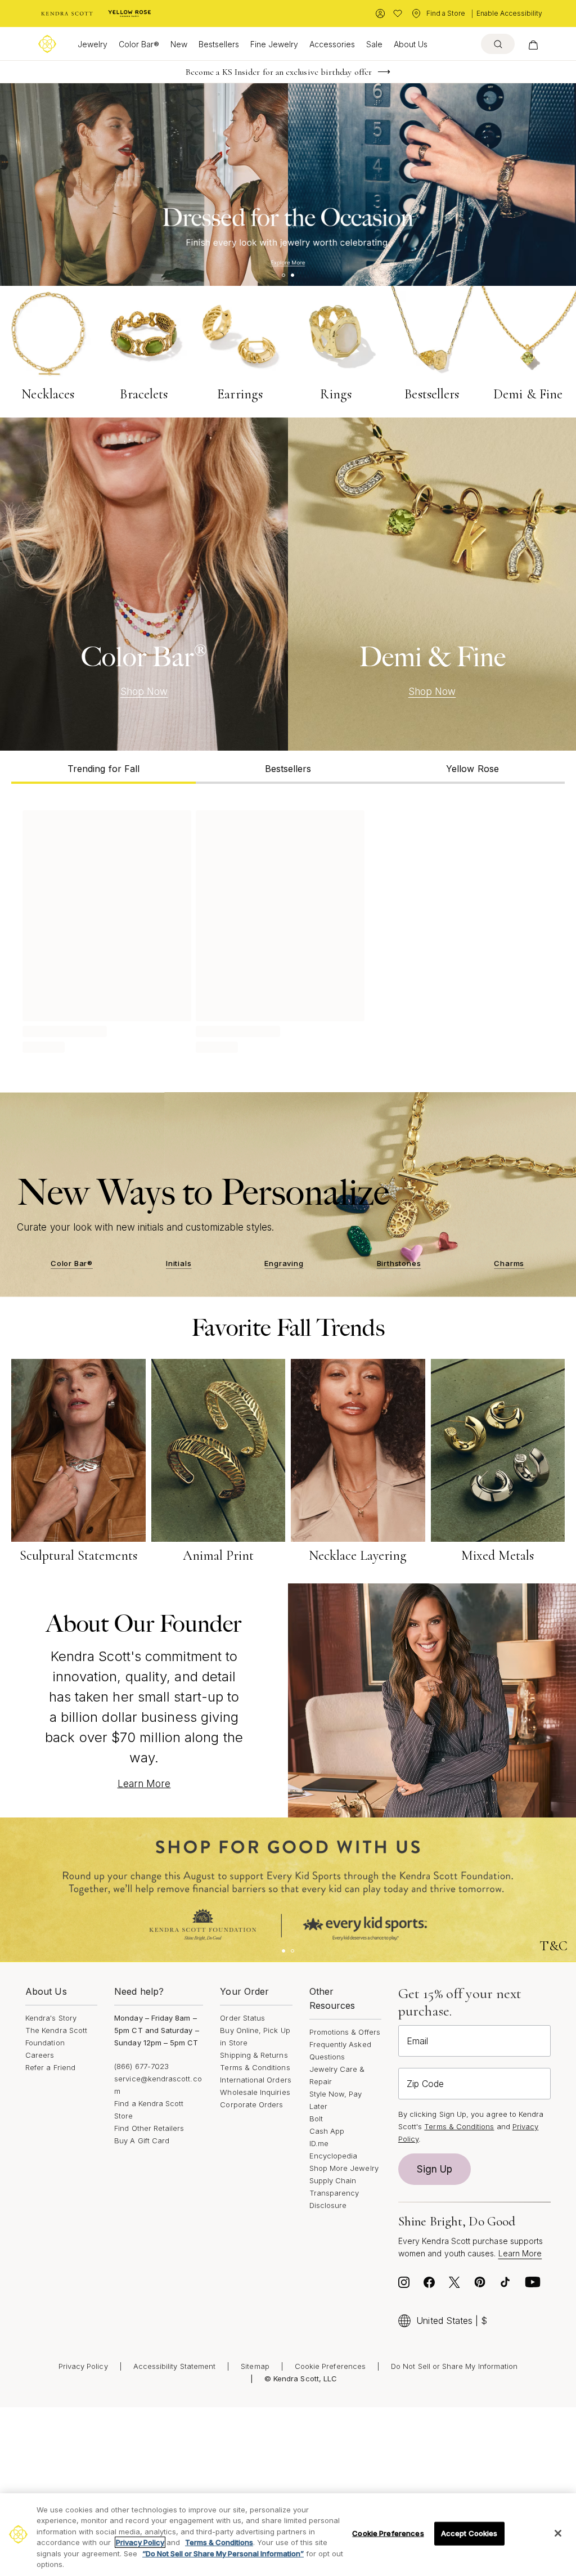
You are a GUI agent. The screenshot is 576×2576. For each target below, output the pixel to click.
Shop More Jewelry (344, 2168)
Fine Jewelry (274, 44)
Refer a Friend (50, 2067)
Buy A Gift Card (142, 2140)
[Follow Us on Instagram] (404, 2285)
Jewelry (93, 44)
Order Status (242, 2018)
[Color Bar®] (144, 584)
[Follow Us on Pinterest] (480, 2285)
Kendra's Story (51, 2018)
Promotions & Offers (345, 2032)
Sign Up (435, 2169)
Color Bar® (139, 44)
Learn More (144, 1784)
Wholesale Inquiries (255, 2092)
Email (417, 2041)
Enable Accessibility (509, 13)
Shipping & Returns (254, 2055)
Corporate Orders (251, 2104)
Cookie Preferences (330, 2366)
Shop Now (144, 692)
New (179, 44)
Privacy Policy (83, 2366)
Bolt (316, 2119)
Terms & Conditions (255, 2067)
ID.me (319, 2143)
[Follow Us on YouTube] (533, 2285)
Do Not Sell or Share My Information (454, 2366)
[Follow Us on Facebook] (429, 2285)
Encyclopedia (334, 2156)
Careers (40, 2055)
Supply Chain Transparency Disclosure (334, 2193)
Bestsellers (219, 44)
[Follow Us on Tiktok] (505, 2285)
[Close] (558, 2533)
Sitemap (255, 2366)
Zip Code (425, 2084)
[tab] (103, 767)
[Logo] (47, 44)
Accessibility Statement (175, 2366)
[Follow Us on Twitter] (454, 2285)
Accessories (332, 44)
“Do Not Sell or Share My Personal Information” (223, 2553)
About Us (411, 44)
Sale (374, 44)
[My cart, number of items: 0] (533, 44)
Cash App (327, 2131)
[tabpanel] (288, 930)
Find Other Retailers (149, 2128)
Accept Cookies (469, 2533)
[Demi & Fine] (432, 584)
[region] (288, 2535)
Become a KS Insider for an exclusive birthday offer (279, 72)
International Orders (255, 2080)
